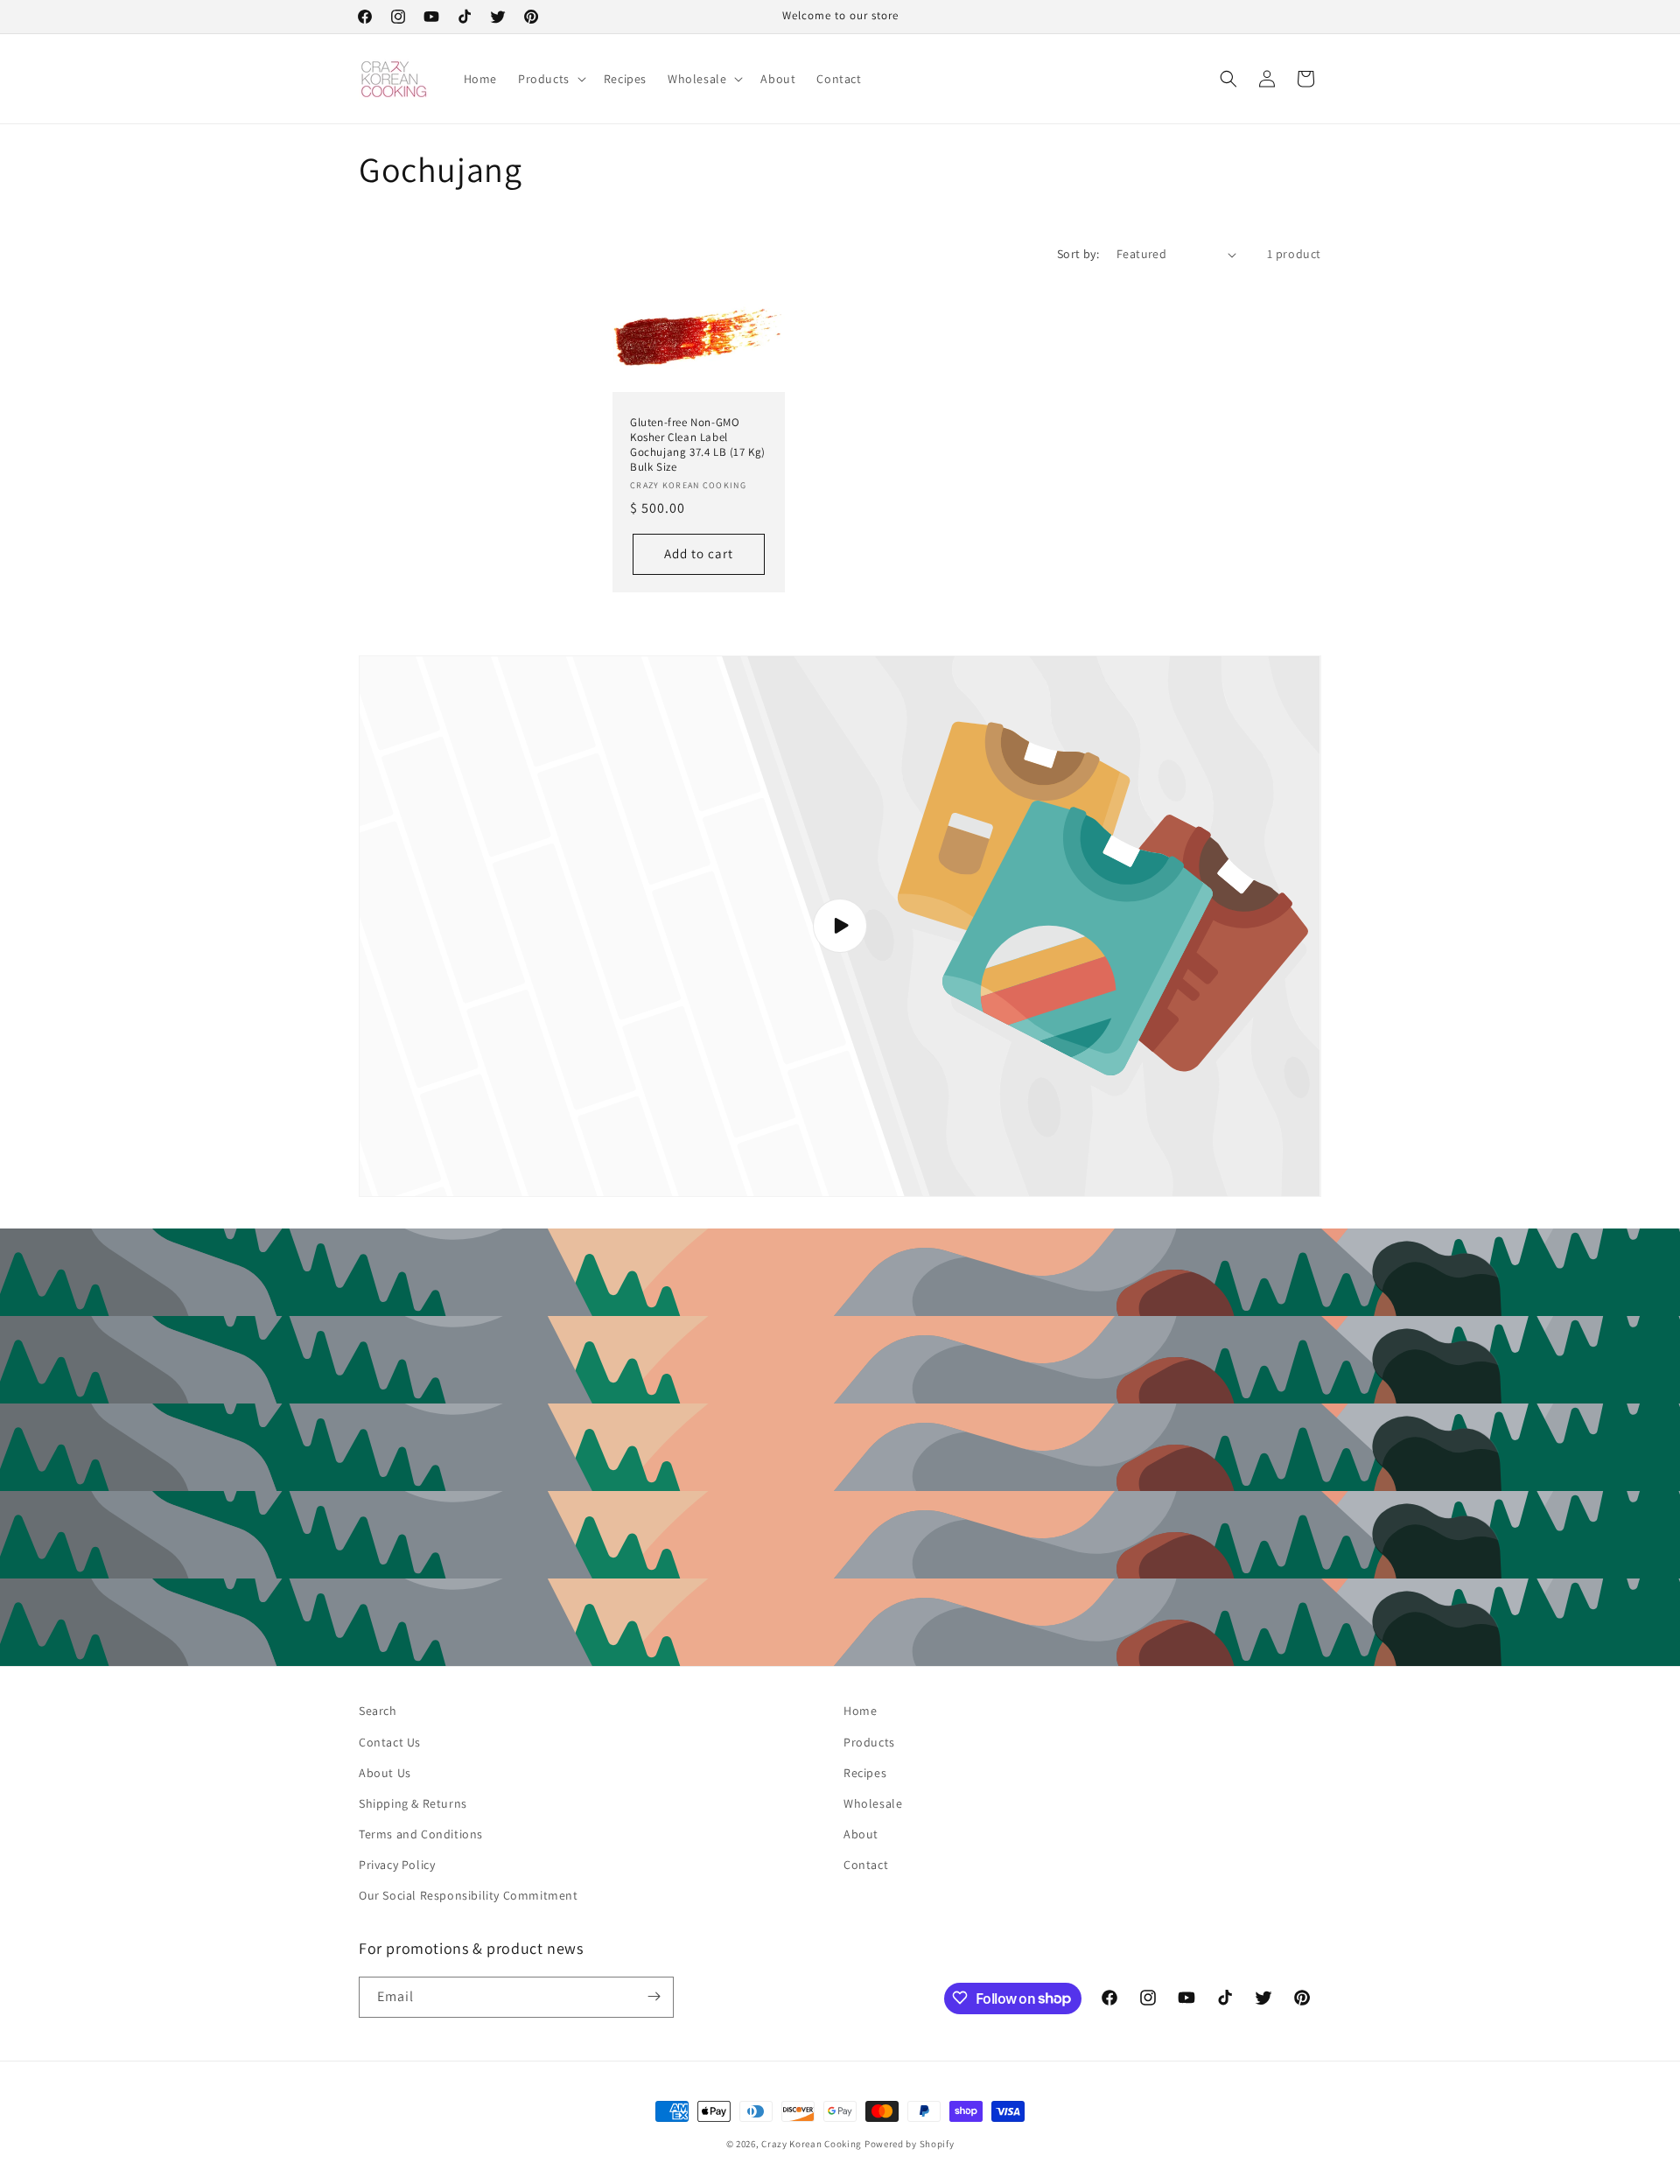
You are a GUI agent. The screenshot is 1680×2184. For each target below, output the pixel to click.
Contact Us (390, 1742)
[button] (550, 79)
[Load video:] (840, 927)
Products (869, 1742)
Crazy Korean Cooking (812, 2144)
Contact (866, 1865)
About (861, 1834)
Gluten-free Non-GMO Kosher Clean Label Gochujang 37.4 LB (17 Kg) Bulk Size (698, 445)
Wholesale (873, 1803)
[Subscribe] (654, 1996)
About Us (385, 1773)
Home (860, 1711)
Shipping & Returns (413, 1803)
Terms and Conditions (421, 1834)
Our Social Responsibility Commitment (469, 1895)
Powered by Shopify (910, 2144)
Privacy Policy (397, 1865)
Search (378, 1711)
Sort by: (1078, 254)
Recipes (865, 1773)
